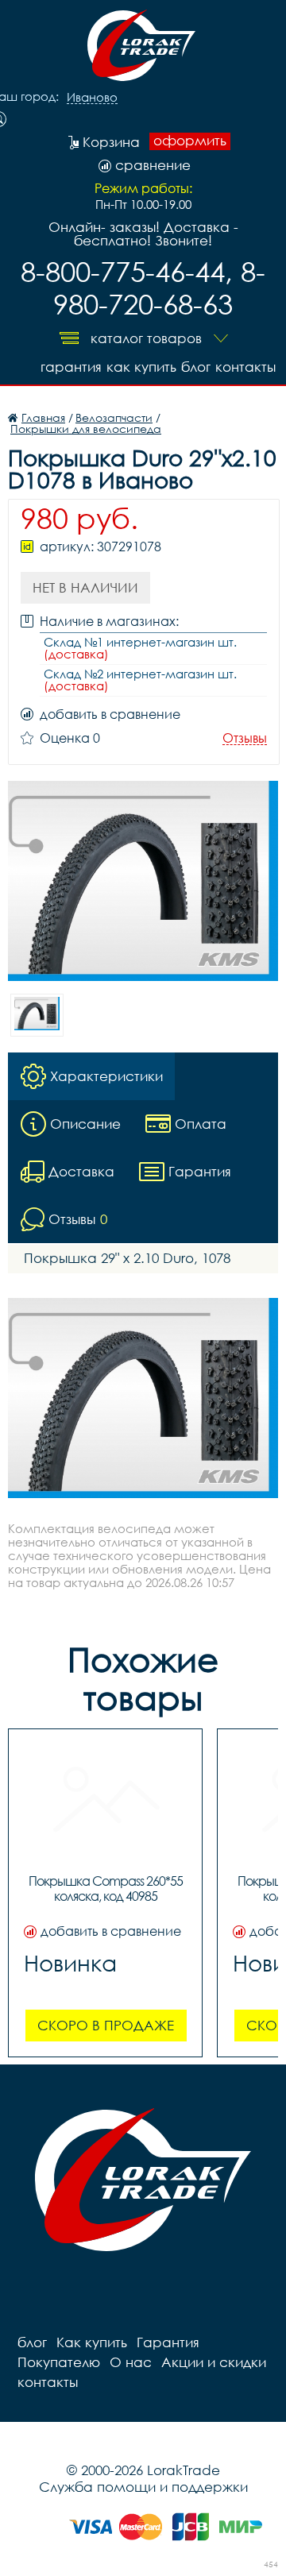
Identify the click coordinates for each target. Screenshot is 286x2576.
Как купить (141, 367)
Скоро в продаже (106, 2025)
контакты (245, 367)
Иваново (92, 98)
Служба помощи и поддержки (143, 2487)
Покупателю (59, 2362)
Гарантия (71, 367)
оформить (190, 141)
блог (196, 367)
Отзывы (245, 738)
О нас (131, 2362)
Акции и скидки (214, 2362)
